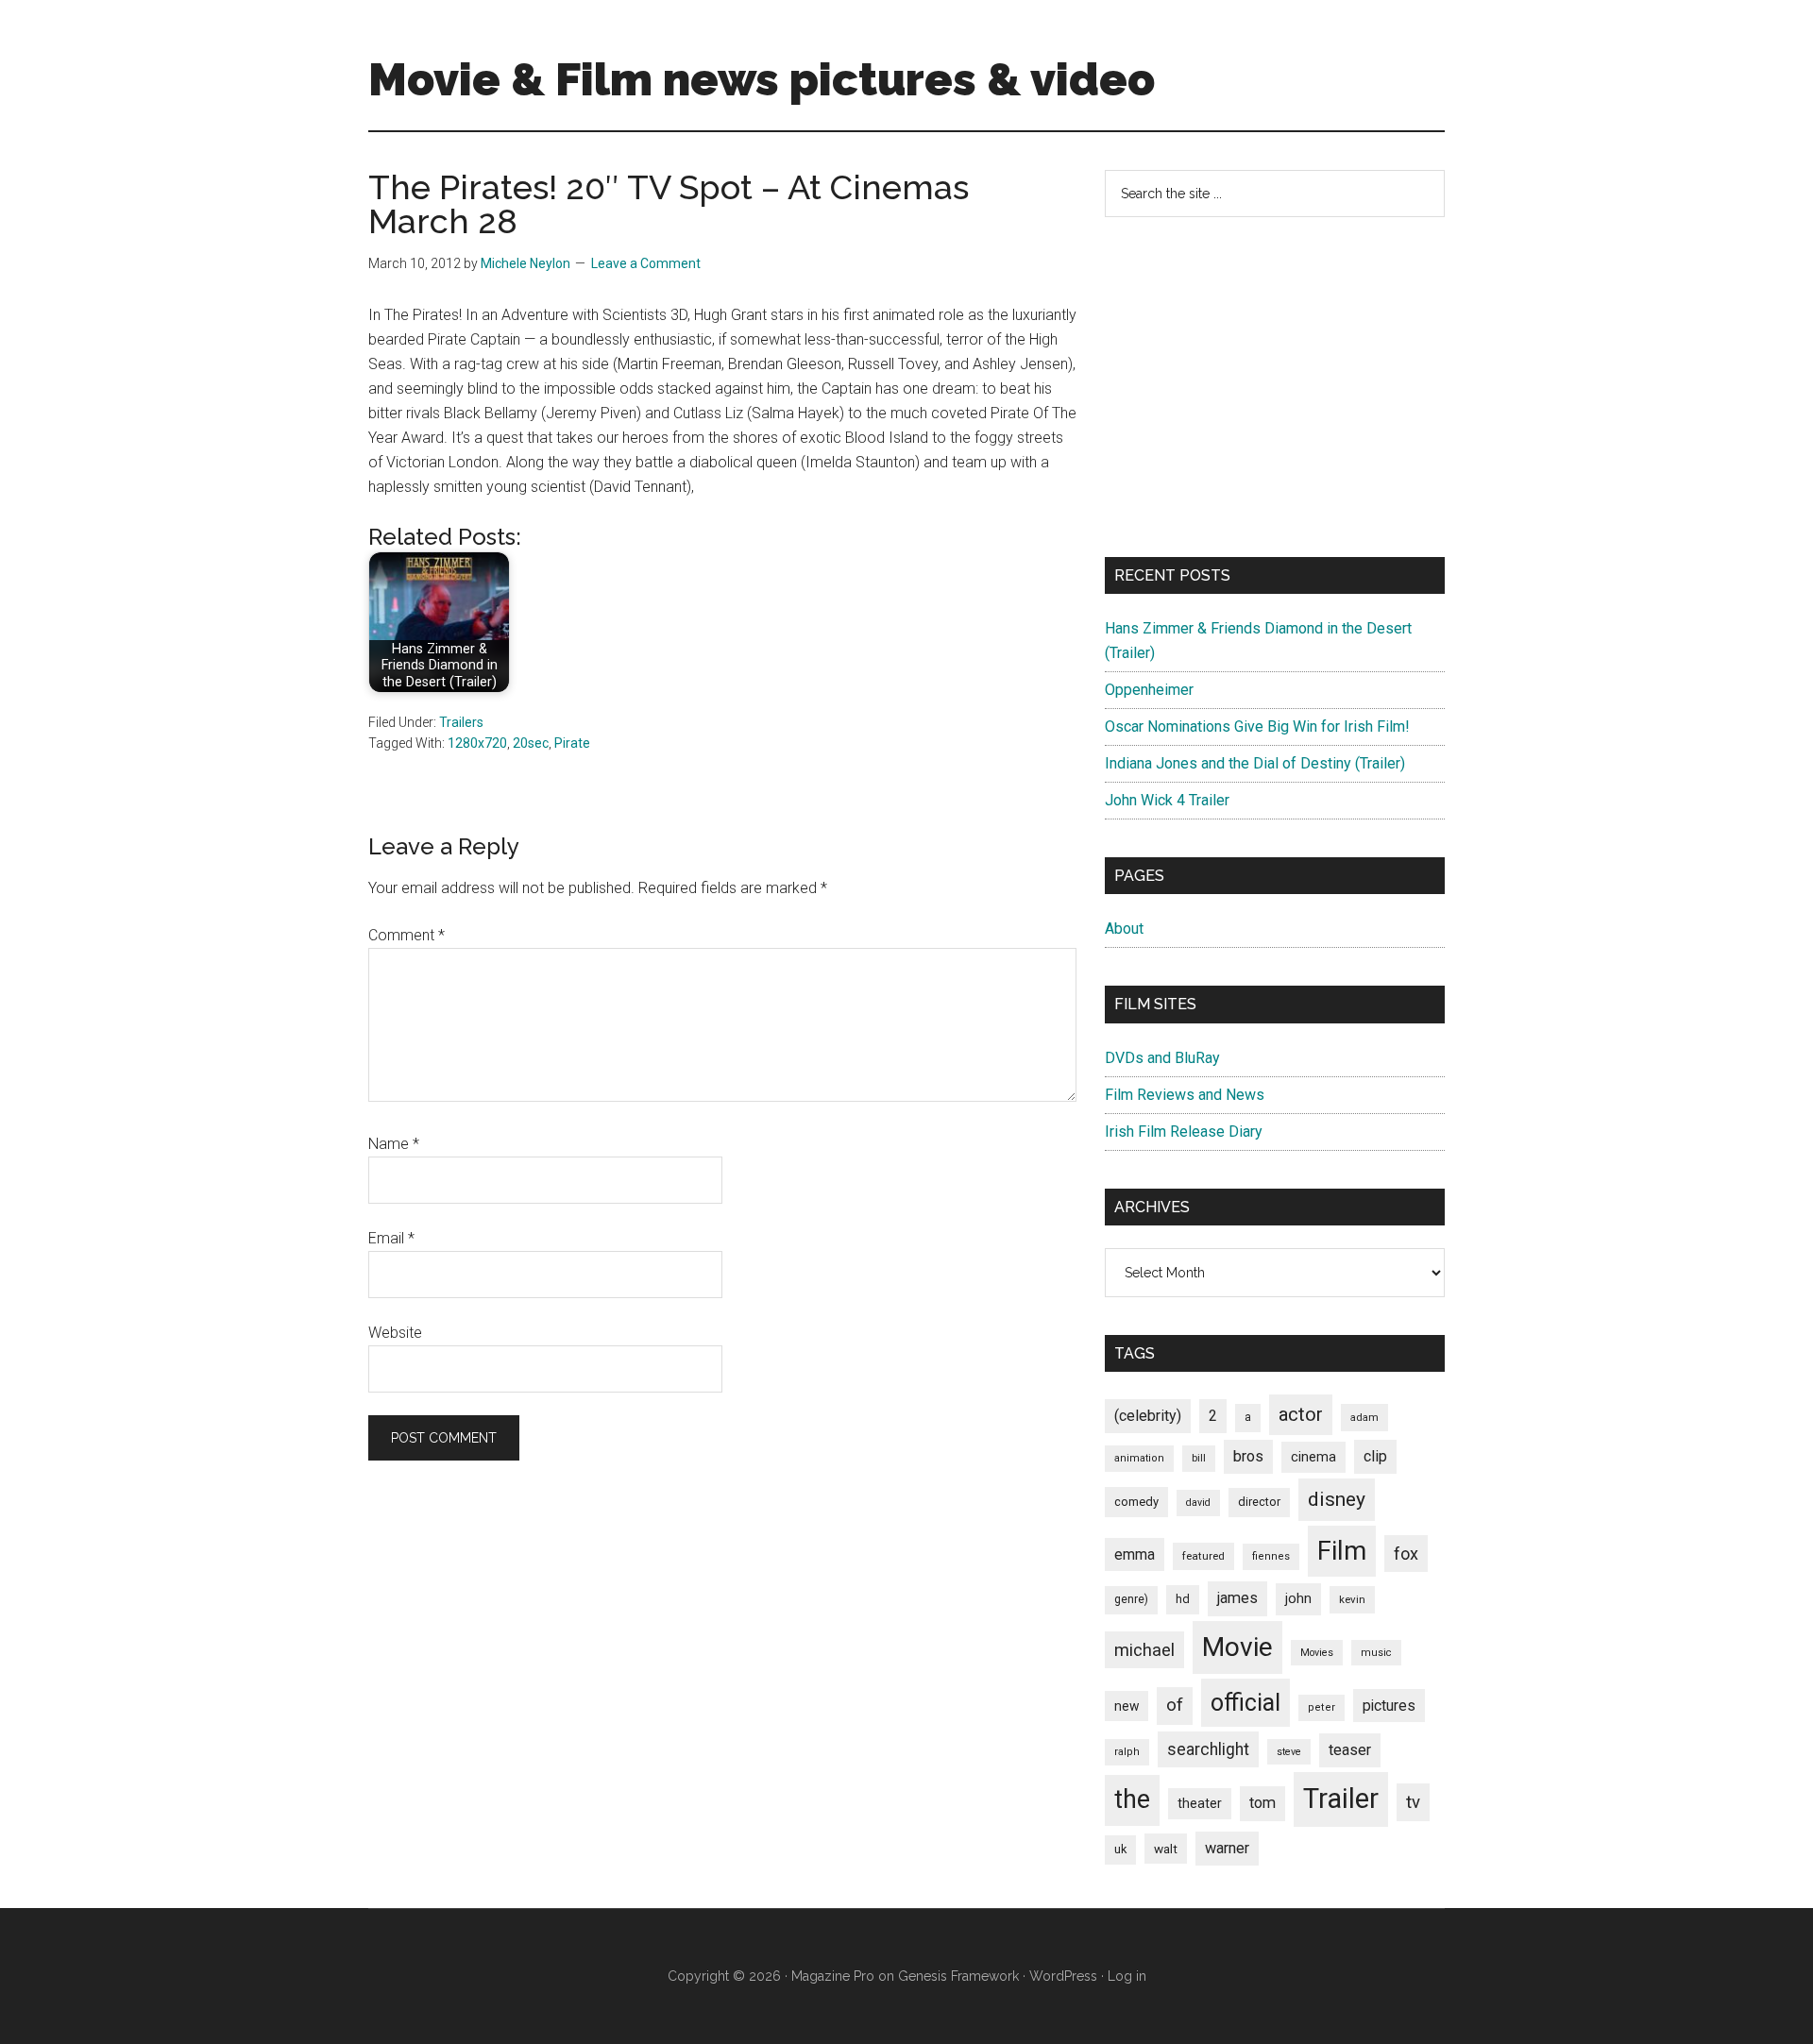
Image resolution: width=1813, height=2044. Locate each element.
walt (1166, 1849)
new (1127, 1706)
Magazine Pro (833, 1976)
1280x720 (477, 743)
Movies (1317, 1653)
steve (1289, 1752)
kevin (1352, 1599)
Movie (1237, 1647)
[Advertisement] (1275, 387)
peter (1322, 1707)
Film (1342, 1551)
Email (391, 1238)
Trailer (1341, 1799)
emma (1135, 1554)
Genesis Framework (958, 1976)
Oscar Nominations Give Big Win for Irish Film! (1257, 726)
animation (1139, 1458)
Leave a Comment (646, 263)
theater (1200, 1803)
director (1259, 1502)
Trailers (461, 722)
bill (1199, 1458)
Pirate (572, 743)
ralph (1127, 1752)
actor (1301, 1414)
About (1124, 929)
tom (1262, 1803)
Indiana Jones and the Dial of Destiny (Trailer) (1255, 763)
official (1245, 1703)
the (1132, 1799)
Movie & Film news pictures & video (762, 79)
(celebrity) (1148, 1416)
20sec (531, 743)
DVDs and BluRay (1162, 1058)
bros (1248, 1456)
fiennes (1271, 1556)
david (1198, 1503)
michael (1144, 1650)
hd (1183, 1599)
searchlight (1208, 1749)
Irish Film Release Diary (1184, 1132)
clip (1375, 1456)
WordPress (1063, 1976)
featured (1203, 1556)
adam (1364, 1417)
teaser (1350, 1750)
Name (394, 1144)
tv (1413, 1802)
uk (1120, 1849)
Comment (407, 935)
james (1237, 1598)
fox (1406, 1554)
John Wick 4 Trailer (1167, 800)
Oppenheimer (1149, 690)
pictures (1389, 1706)
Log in (1127, 1976)
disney (1337, 1499)
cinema (1313, 1457)
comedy (1136, 1502)
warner (1227, 1848)
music (1376, 1653)
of (1175, 1705)
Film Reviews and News (1185, 1095)
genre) (1131, 1599)
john (1298, 1598)
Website (395, 1333)
